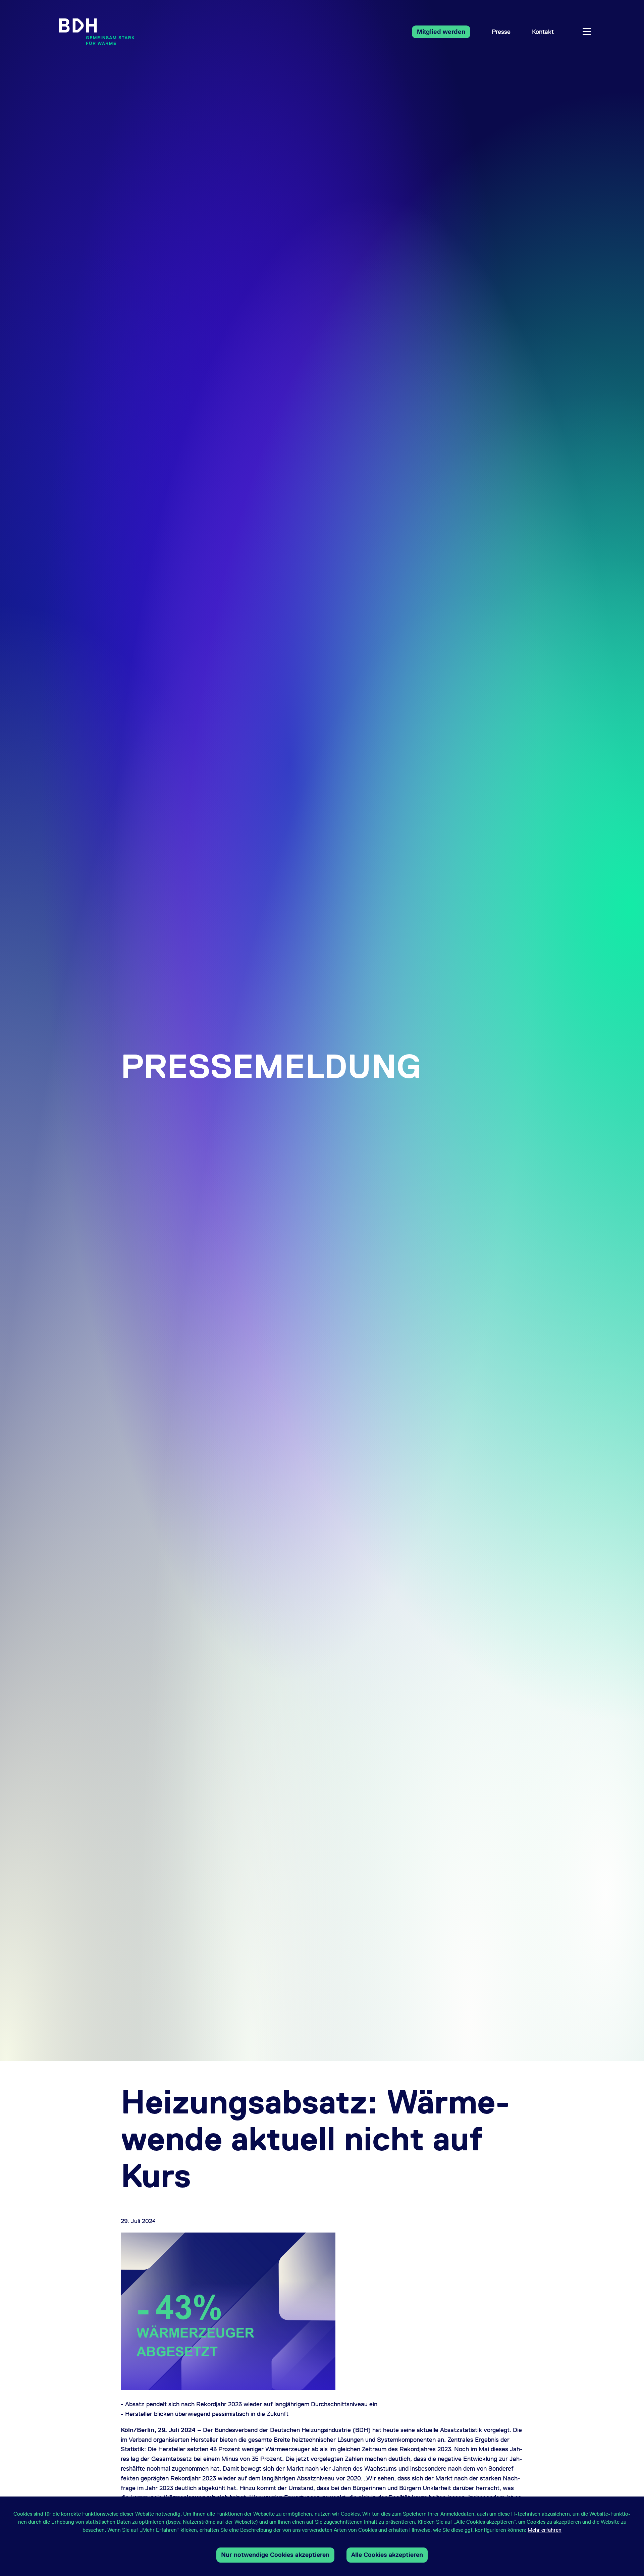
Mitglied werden (441, 32)
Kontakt (543, 32)
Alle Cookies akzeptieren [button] (387, 2555)
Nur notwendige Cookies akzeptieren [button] (275, 2555)
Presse (501, 32)
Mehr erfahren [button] (545, 2530)
